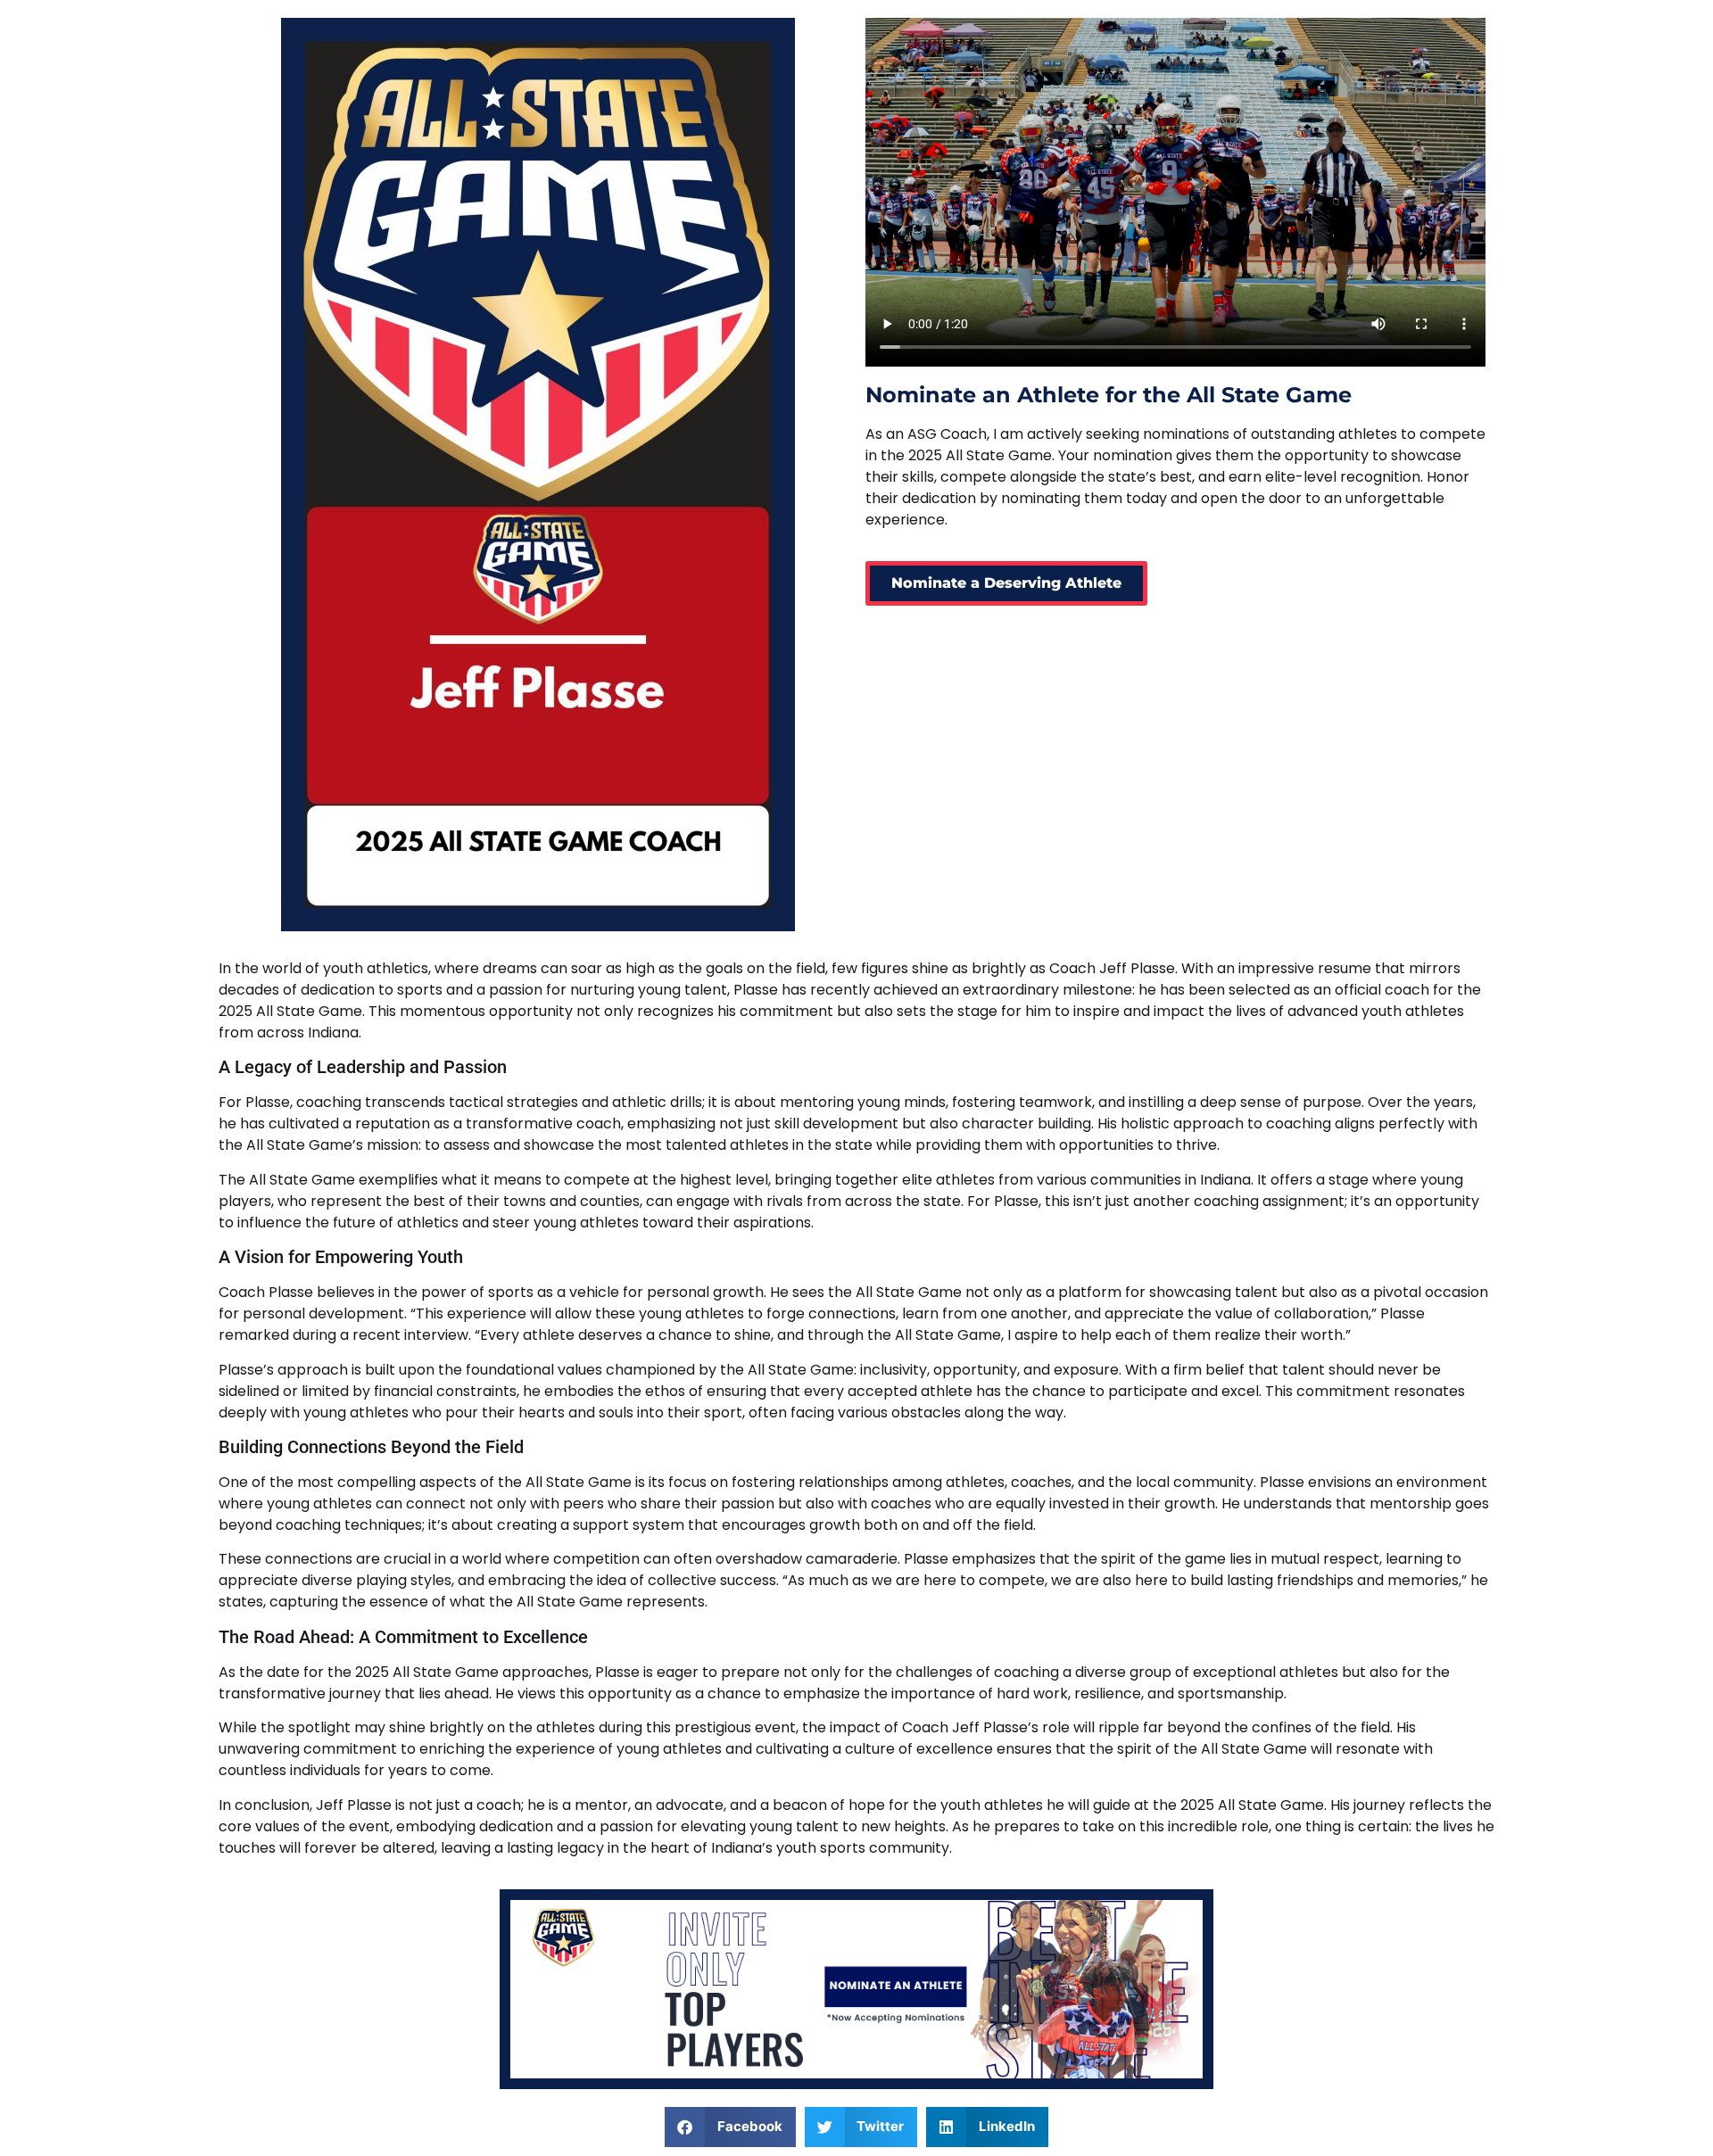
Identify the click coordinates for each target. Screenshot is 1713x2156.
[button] (730, 2127)
